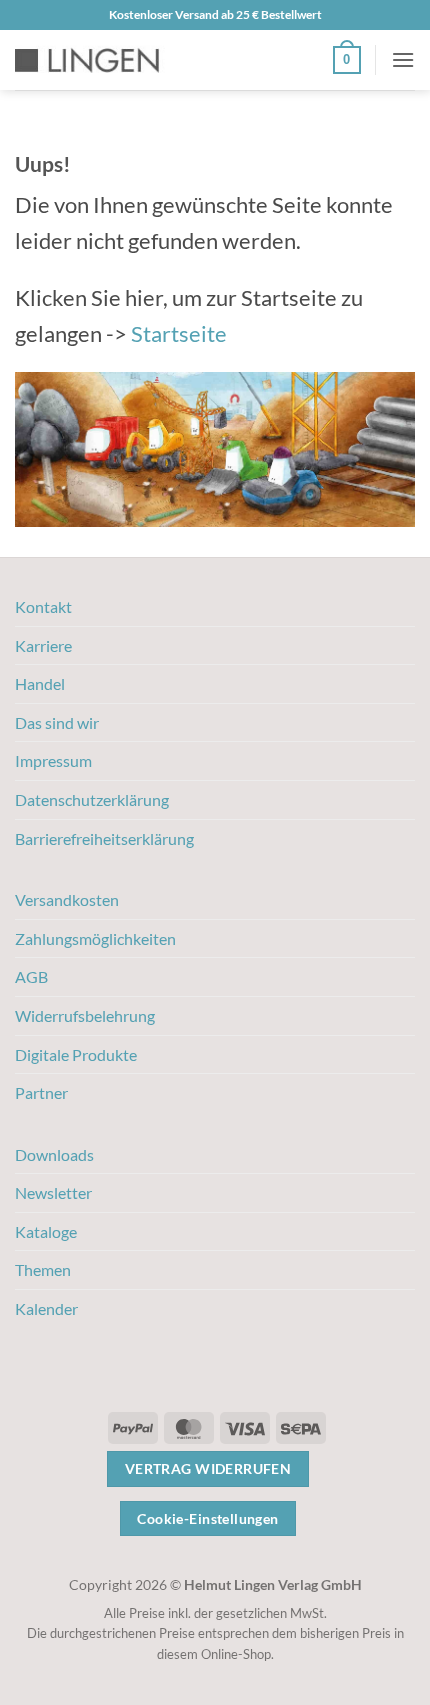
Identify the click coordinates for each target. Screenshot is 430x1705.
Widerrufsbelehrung (85, 1015)
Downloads (54, 1154)
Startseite (179, 333)
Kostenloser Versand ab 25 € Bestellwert (215, 14)
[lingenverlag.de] (100, 60)
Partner (41, 1092)
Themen (43, 1269)
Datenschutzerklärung (92, 799)
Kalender (46, 1308)
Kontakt (43, 606)
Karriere (43, 645)
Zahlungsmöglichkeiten (95, 938)
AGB (31, 976)
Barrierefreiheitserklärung (104, 838)
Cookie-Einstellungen (207, 1518)
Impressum (53, 760)
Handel (40, 683)
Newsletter (53, 1192)
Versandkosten (67, 899)
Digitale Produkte (76, 1054)
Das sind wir (57, 722)
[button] (347, 60)
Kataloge (46, 1231)
